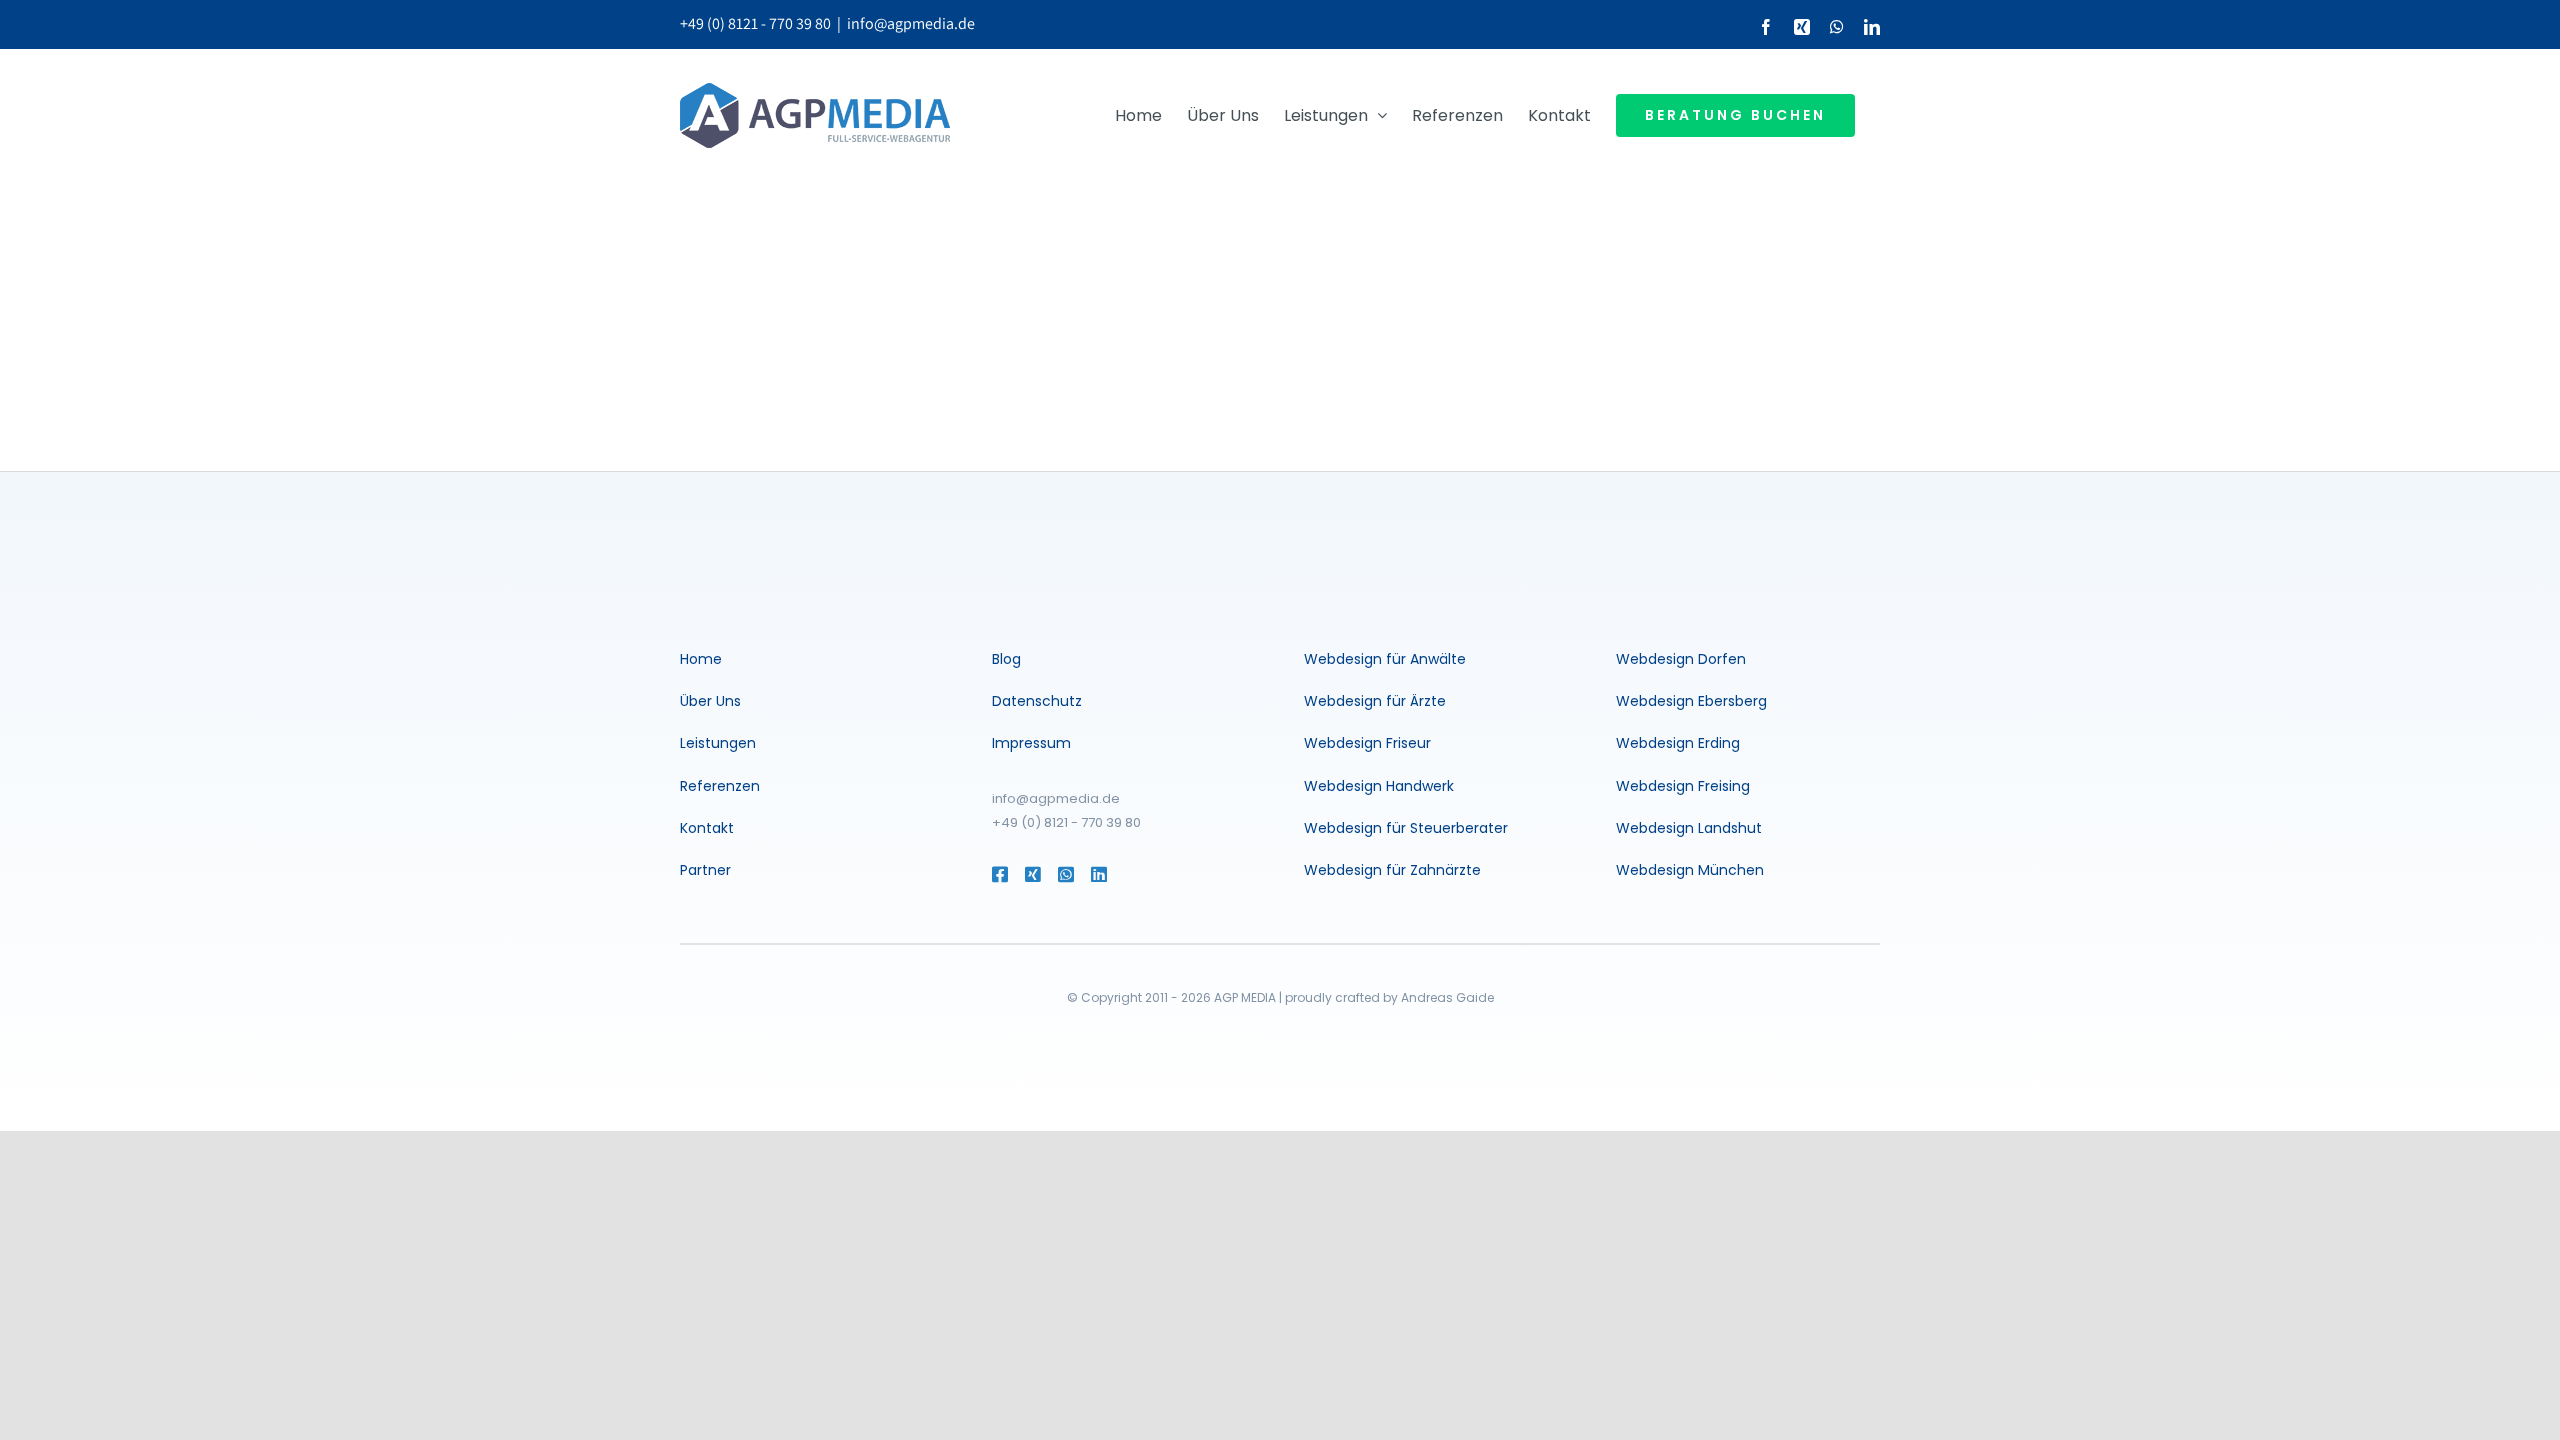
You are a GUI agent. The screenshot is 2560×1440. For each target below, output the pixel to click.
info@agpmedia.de (911, 23)
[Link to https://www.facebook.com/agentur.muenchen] (998, 874)
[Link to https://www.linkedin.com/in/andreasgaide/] (1127, 874)
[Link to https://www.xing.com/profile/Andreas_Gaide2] (1031, 874)
